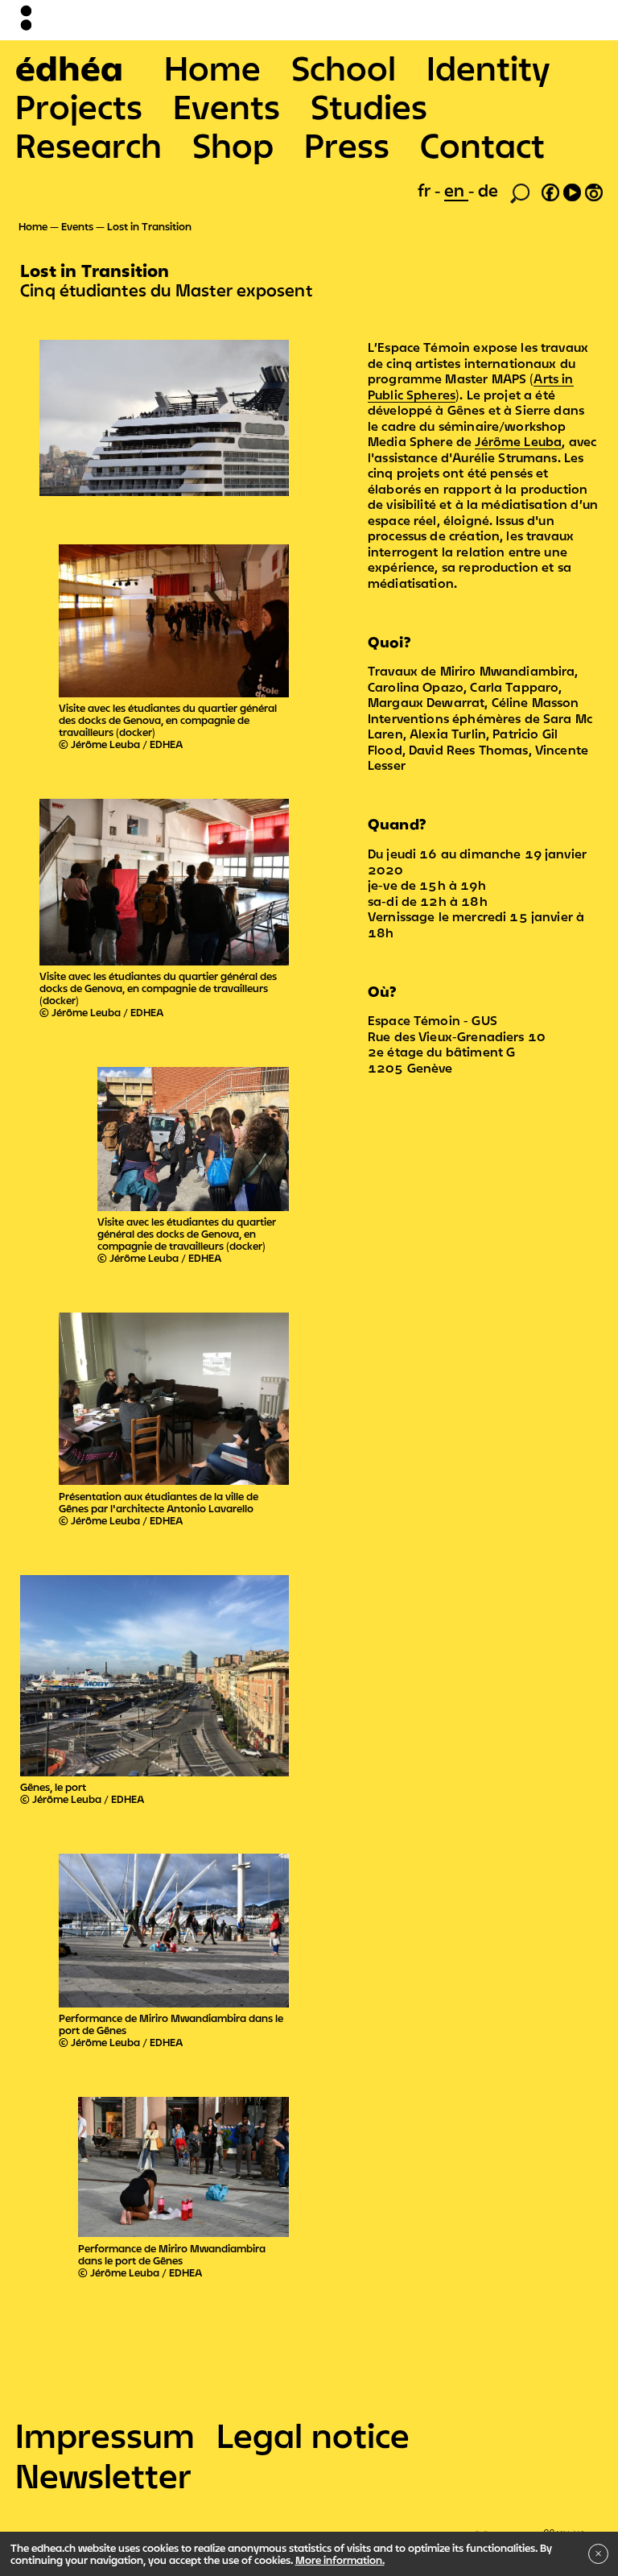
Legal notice (313, 2435)
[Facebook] (550, 190)
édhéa (69, 68)
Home (212, 68)
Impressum (105, 2435)
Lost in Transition (149, 226)
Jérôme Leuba (518, 441)
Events (227, 106)
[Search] (520, 192)
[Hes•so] (530, 2528)
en (456, 190)
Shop (233, 145)
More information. (340, 2560)
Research (89, 145)
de (488, 190)
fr (426, 190)
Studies (369, 106)
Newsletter (103, 2475)
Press (347, 145)
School (344, 68)
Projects (79, 106)
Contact (482, 145)
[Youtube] (572, 190)
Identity (488, 68)
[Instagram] (594, 190)
